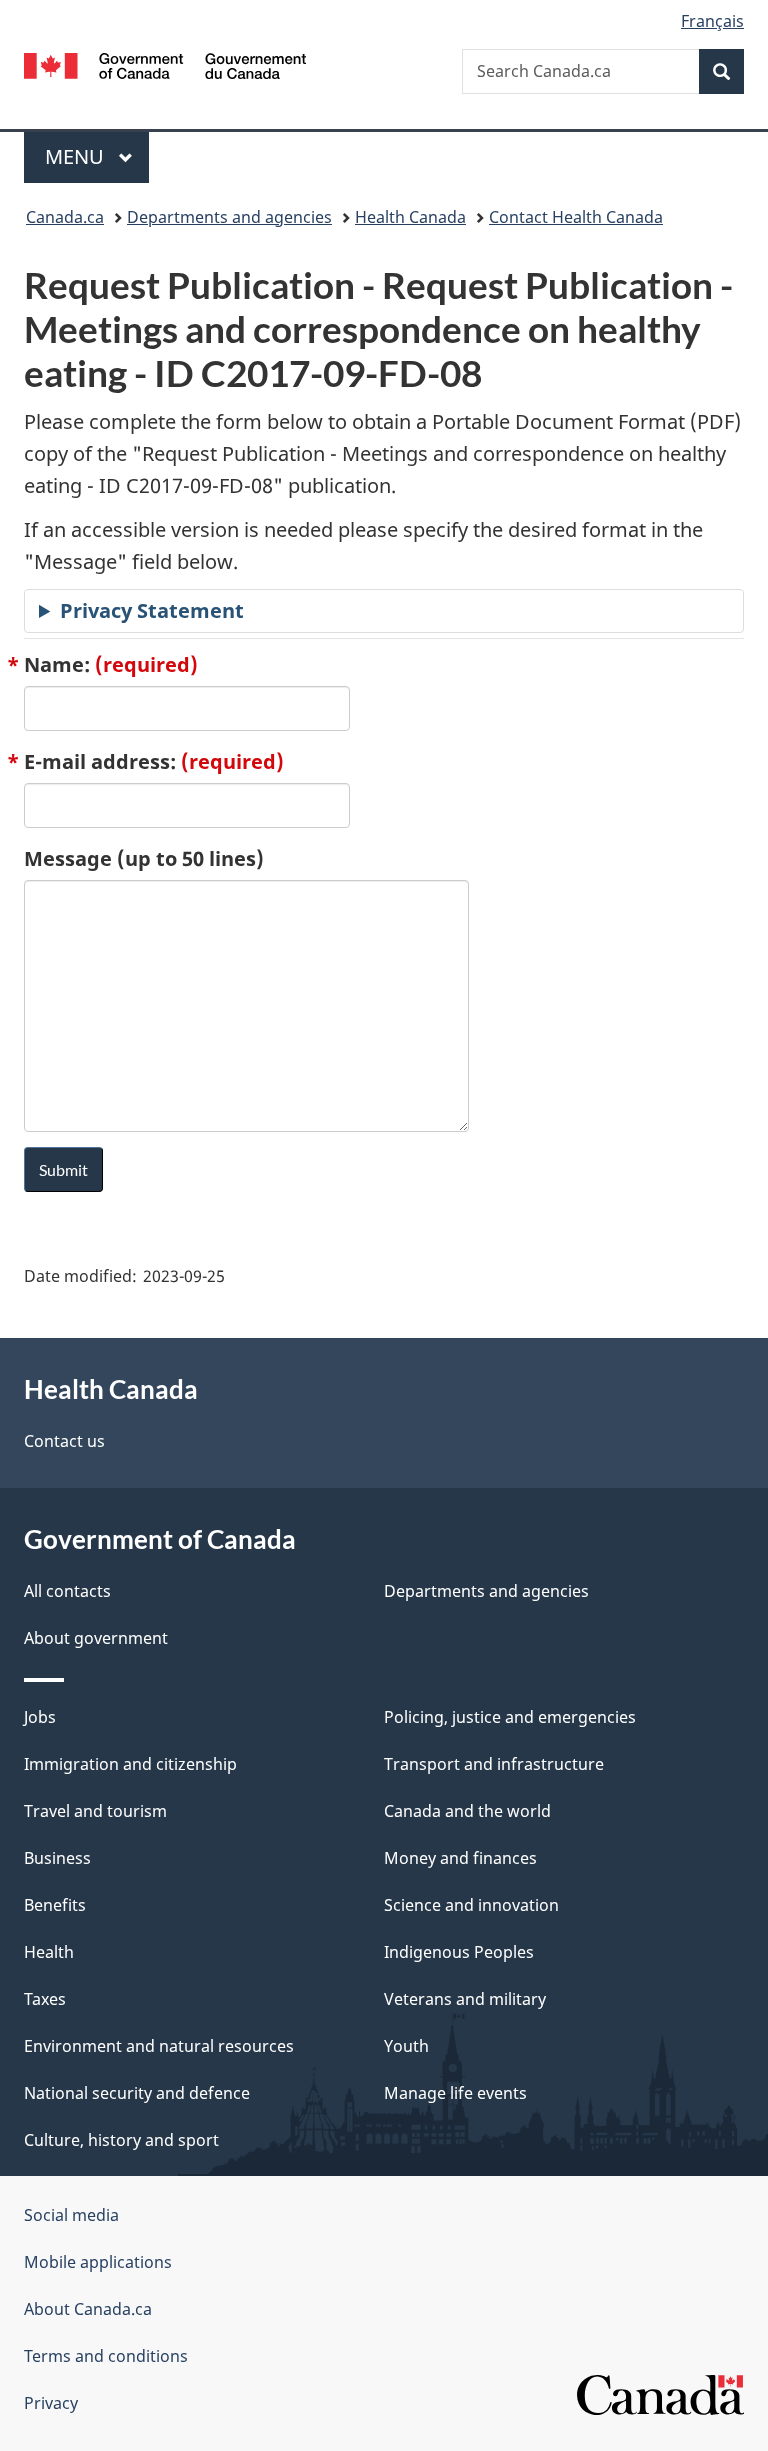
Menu (77, 156)
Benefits (55, 1905)
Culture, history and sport (121, 2140)
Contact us (64, 1441)
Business (57, 1858)
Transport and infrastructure (494, 1764)
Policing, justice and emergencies (510, 1717)
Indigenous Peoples (459, 1952)
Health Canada (410, 217)
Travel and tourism (95, 1811)
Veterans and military (465, 1999)
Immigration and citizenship (130, 1764)
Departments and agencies (229, 217)
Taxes (45, 1999)
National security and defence (137, 2093)
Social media (71, 2215)
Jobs (40, 1717)
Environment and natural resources (159, 2046)
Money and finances (460, 1858)
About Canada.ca (88, 2309)
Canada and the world (467, 1811)
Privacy (51, 2403)
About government (96, 1638)
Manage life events (455, 2093)
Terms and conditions (106, 2356)
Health (49, 1952)
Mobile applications (98, 2262)
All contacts (67, 1591)
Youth (406, 2046)
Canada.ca (65, 217)
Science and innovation (471, 1905)
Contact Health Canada (576, 217)
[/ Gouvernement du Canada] (165, 64)
